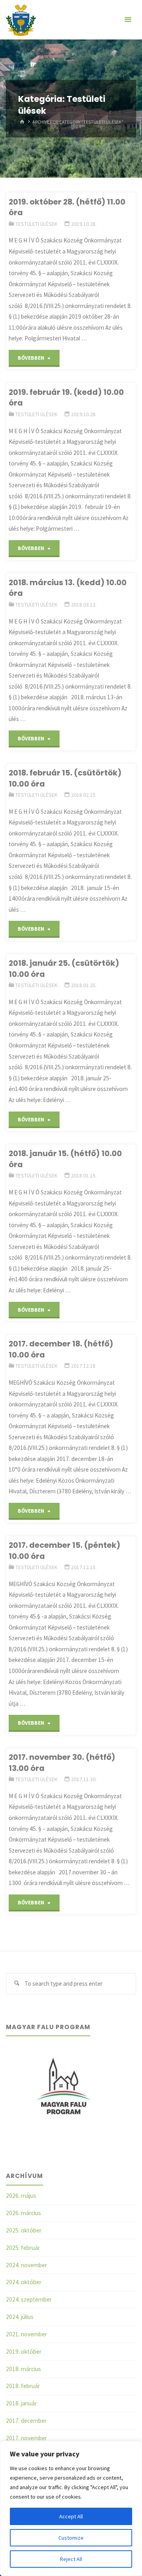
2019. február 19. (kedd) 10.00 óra (66, 397)
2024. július (20, 2317)
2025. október (24, 2230)
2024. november (26, 2265)
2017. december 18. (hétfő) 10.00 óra (61, 1349)
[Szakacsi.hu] (21, 20)
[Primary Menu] (128, 20)
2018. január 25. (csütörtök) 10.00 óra (64, 968)
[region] (71, 2508)
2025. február (23, 2248)
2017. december (26, 2421)
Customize (71, 2538)
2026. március (23, 2213)
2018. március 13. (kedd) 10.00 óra (68, 588)
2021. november (26, 2334)
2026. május (21, 2196)
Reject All (71, 2559)
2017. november (26, 2438)
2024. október (24, 2282)
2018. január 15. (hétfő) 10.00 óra (65, 1159)
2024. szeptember (29, 2299)
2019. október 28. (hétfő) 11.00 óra (67, 207)
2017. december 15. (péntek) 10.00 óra (64, 1550)
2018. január (21, 2403)
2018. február (23, 2386)
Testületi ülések (36, 224)
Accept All (71, 2516)
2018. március (23, 2369)
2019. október (24, 2352)
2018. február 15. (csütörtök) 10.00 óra (65, 778)
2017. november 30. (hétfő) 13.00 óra (62, 1762)
